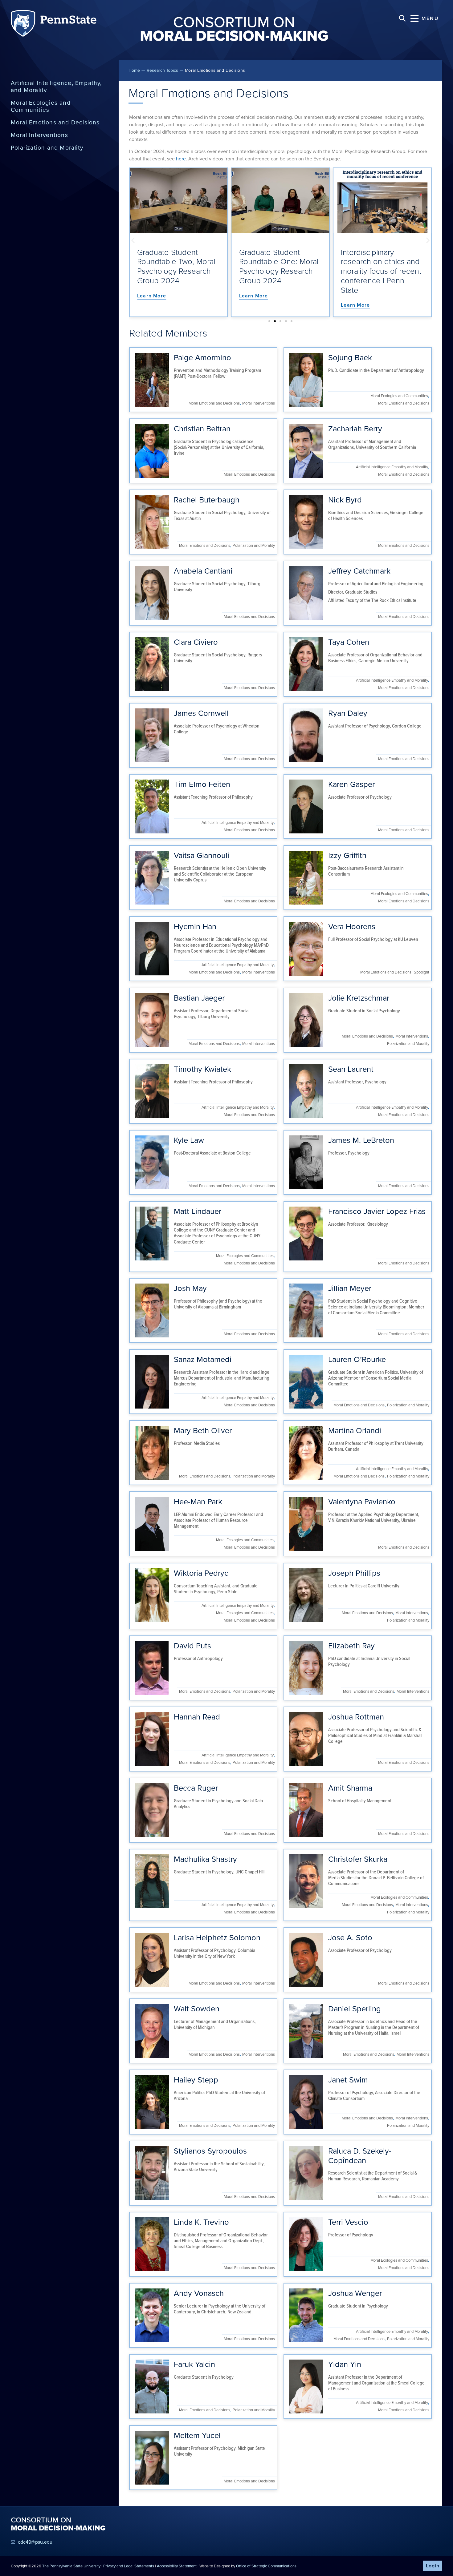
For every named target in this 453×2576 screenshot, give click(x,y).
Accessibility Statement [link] (177, 2566)
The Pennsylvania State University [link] (71, 2566)
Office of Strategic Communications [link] (266, 2566)
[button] (425, 18)
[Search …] (402, 18)
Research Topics (162, 70)
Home (134, 70)
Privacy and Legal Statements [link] (129, 2566)
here (181, 159)
